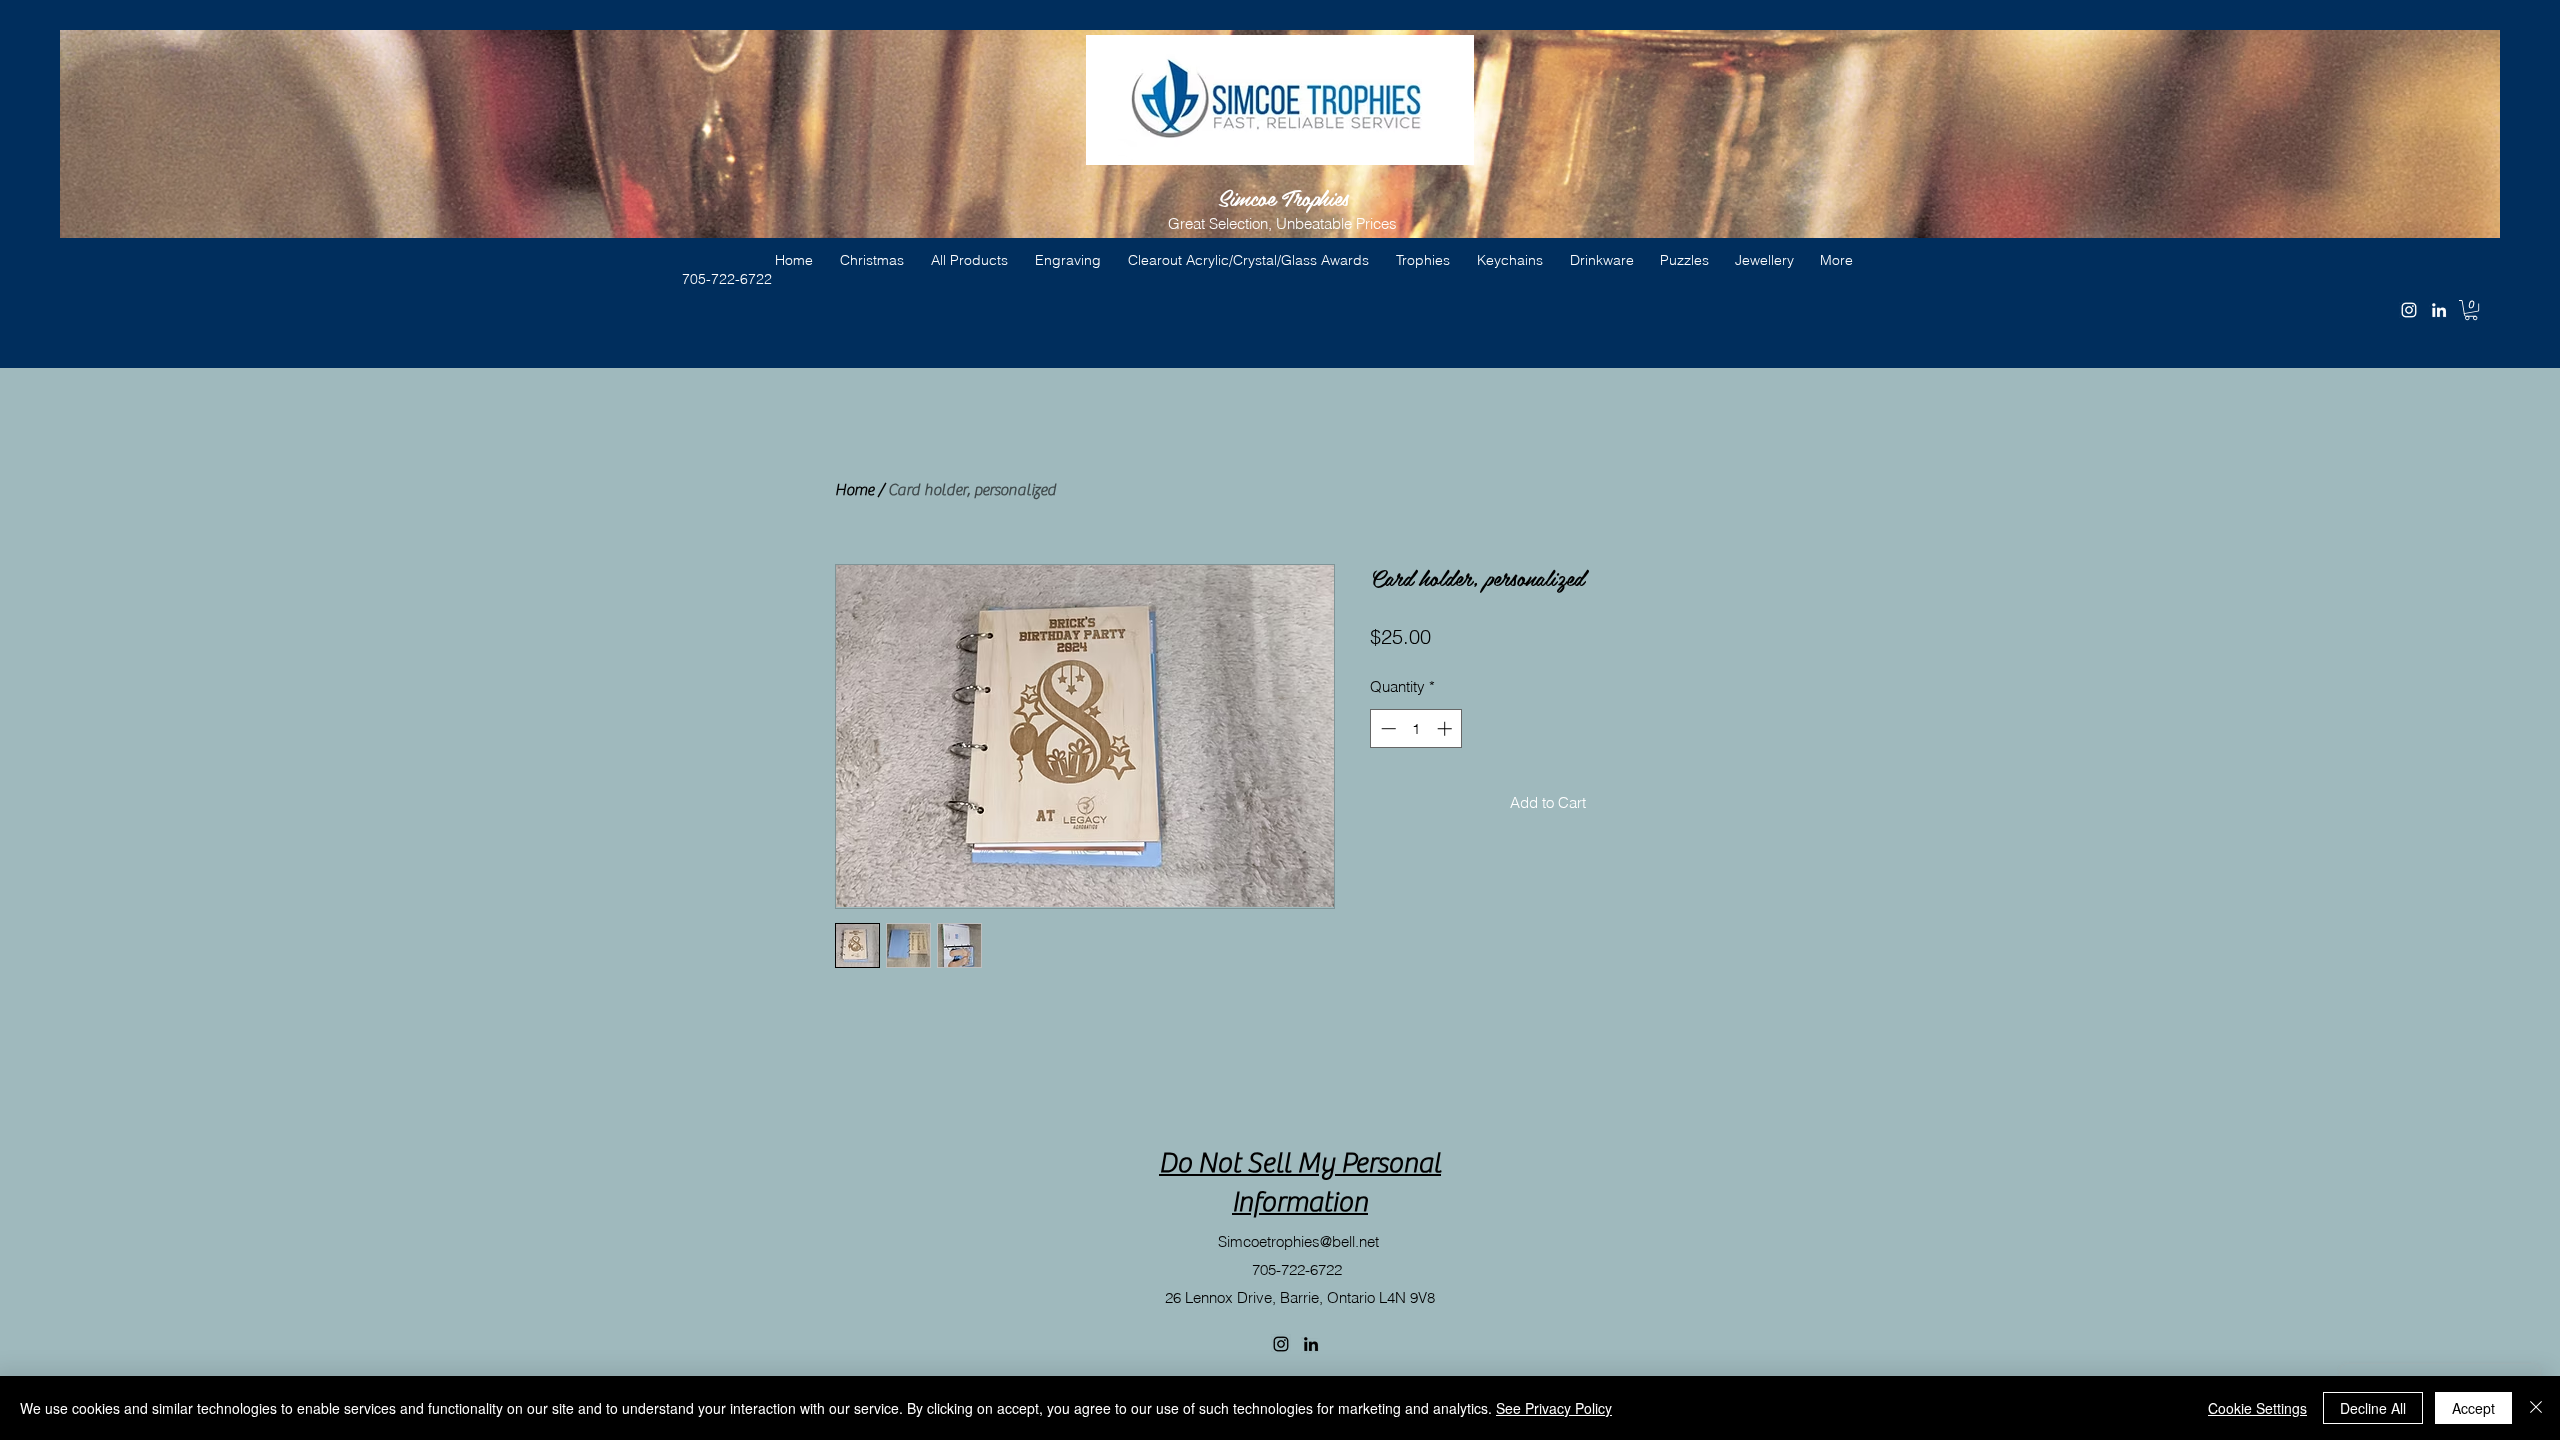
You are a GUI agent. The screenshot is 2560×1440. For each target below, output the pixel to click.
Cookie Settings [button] (2257, 1408)
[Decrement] (1386, 728)
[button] (2471, 310)
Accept (2473, 1408)
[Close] (2536, 1408)
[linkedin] (2439, 310)
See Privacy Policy (1554, 1408)
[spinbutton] (1416, 728)
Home (854, 490)
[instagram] (2409, 310)
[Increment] (1446, 728)
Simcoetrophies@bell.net (1298, 1241)
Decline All (2373, 1408)
